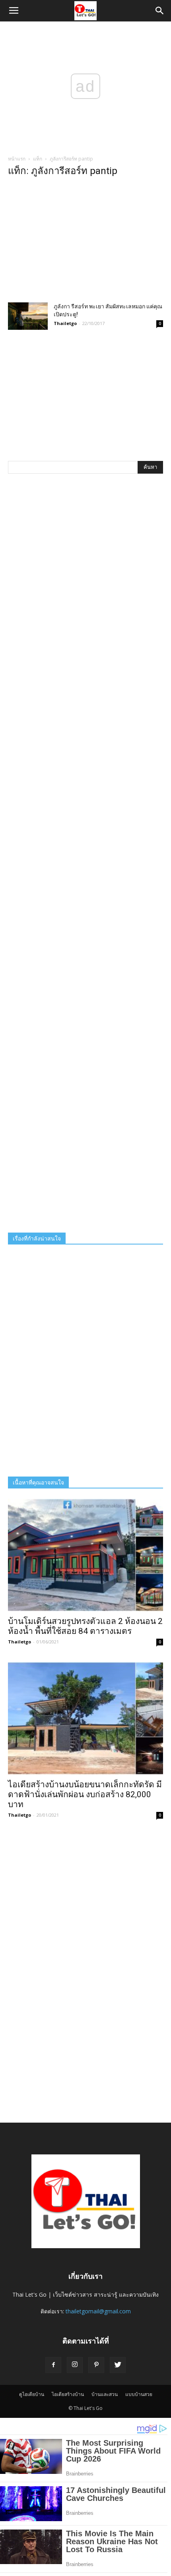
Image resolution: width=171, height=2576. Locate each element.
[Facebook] (53, 2365)
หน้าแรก (17, 159)
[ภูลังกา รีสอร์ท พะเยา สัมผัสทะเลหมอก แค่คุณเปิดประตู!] (28, 316)
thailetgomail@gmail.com (98, 2311)
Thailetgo (65, 323)
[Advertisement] (85, 242)
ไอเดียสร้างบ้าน (68, 2394)
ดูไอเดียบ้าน (32, 2394)
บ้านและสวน (105, 2394)
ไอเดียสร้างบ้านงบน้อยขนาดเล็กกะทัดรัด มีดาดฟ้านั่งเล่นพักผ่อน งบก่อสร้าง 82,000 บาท (85, 1794)
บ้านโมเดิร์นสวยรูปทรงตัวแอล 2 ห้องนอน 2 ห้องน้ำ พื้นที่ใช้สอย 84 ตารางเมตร (85, 1626)
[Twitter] (118, 2365)
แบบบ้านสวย (139, 2394)
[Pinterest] (96, 2365)
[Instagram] (75, 2365)
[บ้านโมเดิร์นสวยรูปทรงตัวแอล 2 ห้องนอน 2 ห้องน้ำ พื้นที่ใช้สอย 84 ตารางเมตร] (85, 1555)
